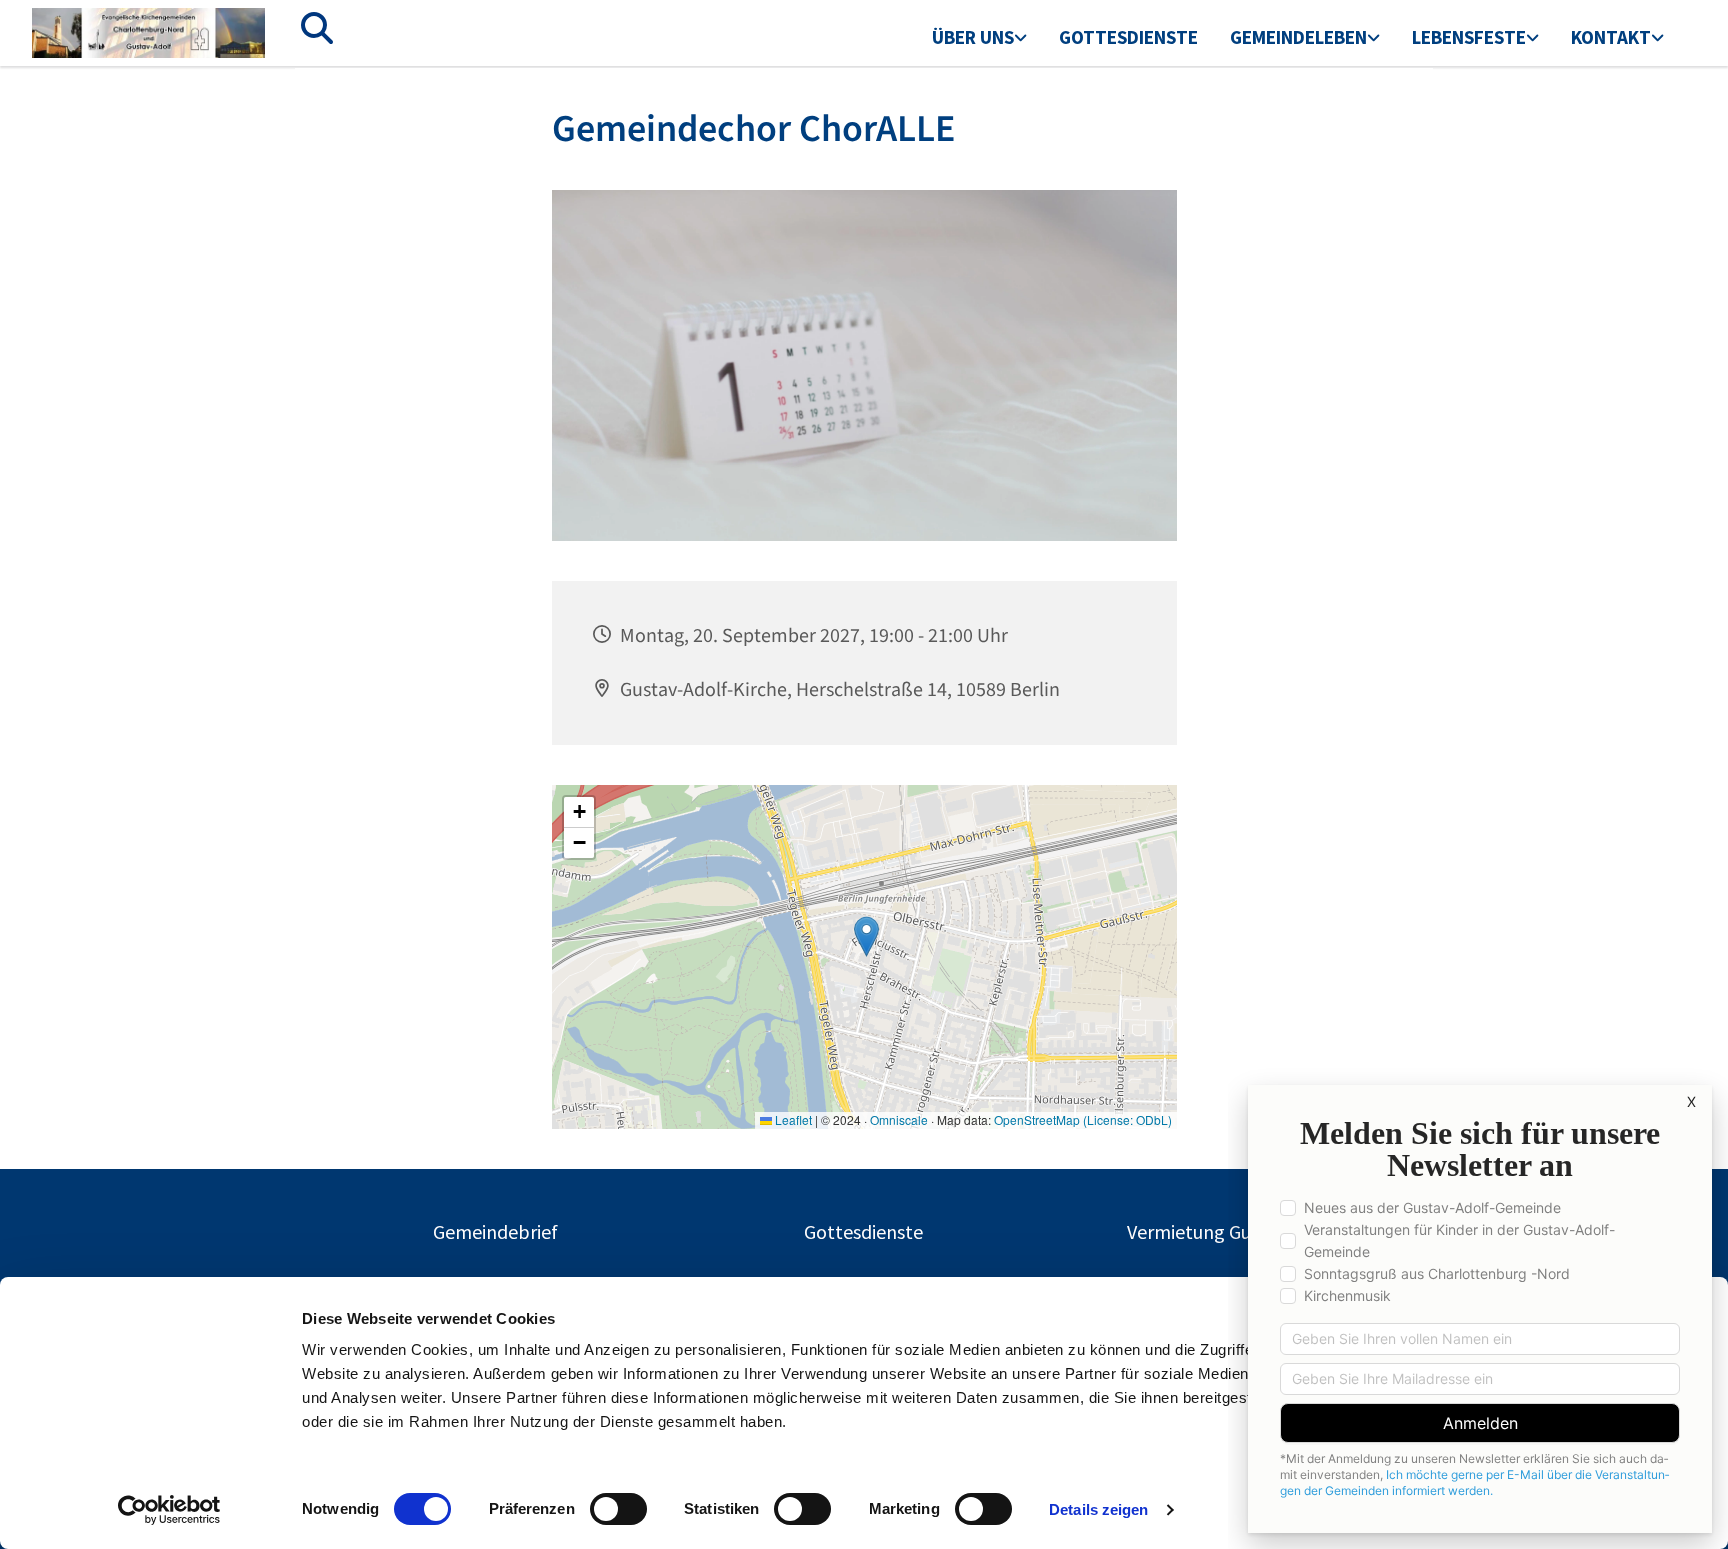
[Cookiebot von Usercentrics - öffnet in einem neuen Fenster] (169, 1510)
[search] (317, 28)
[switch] (618, 1509)
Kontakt (1611, 37)
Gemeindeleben (1298, 37)
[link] (979, 39)
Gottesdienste (1128, 37)
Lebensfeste (1469, 37)
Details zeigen (1098, 1509)
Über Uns (973, 37)
